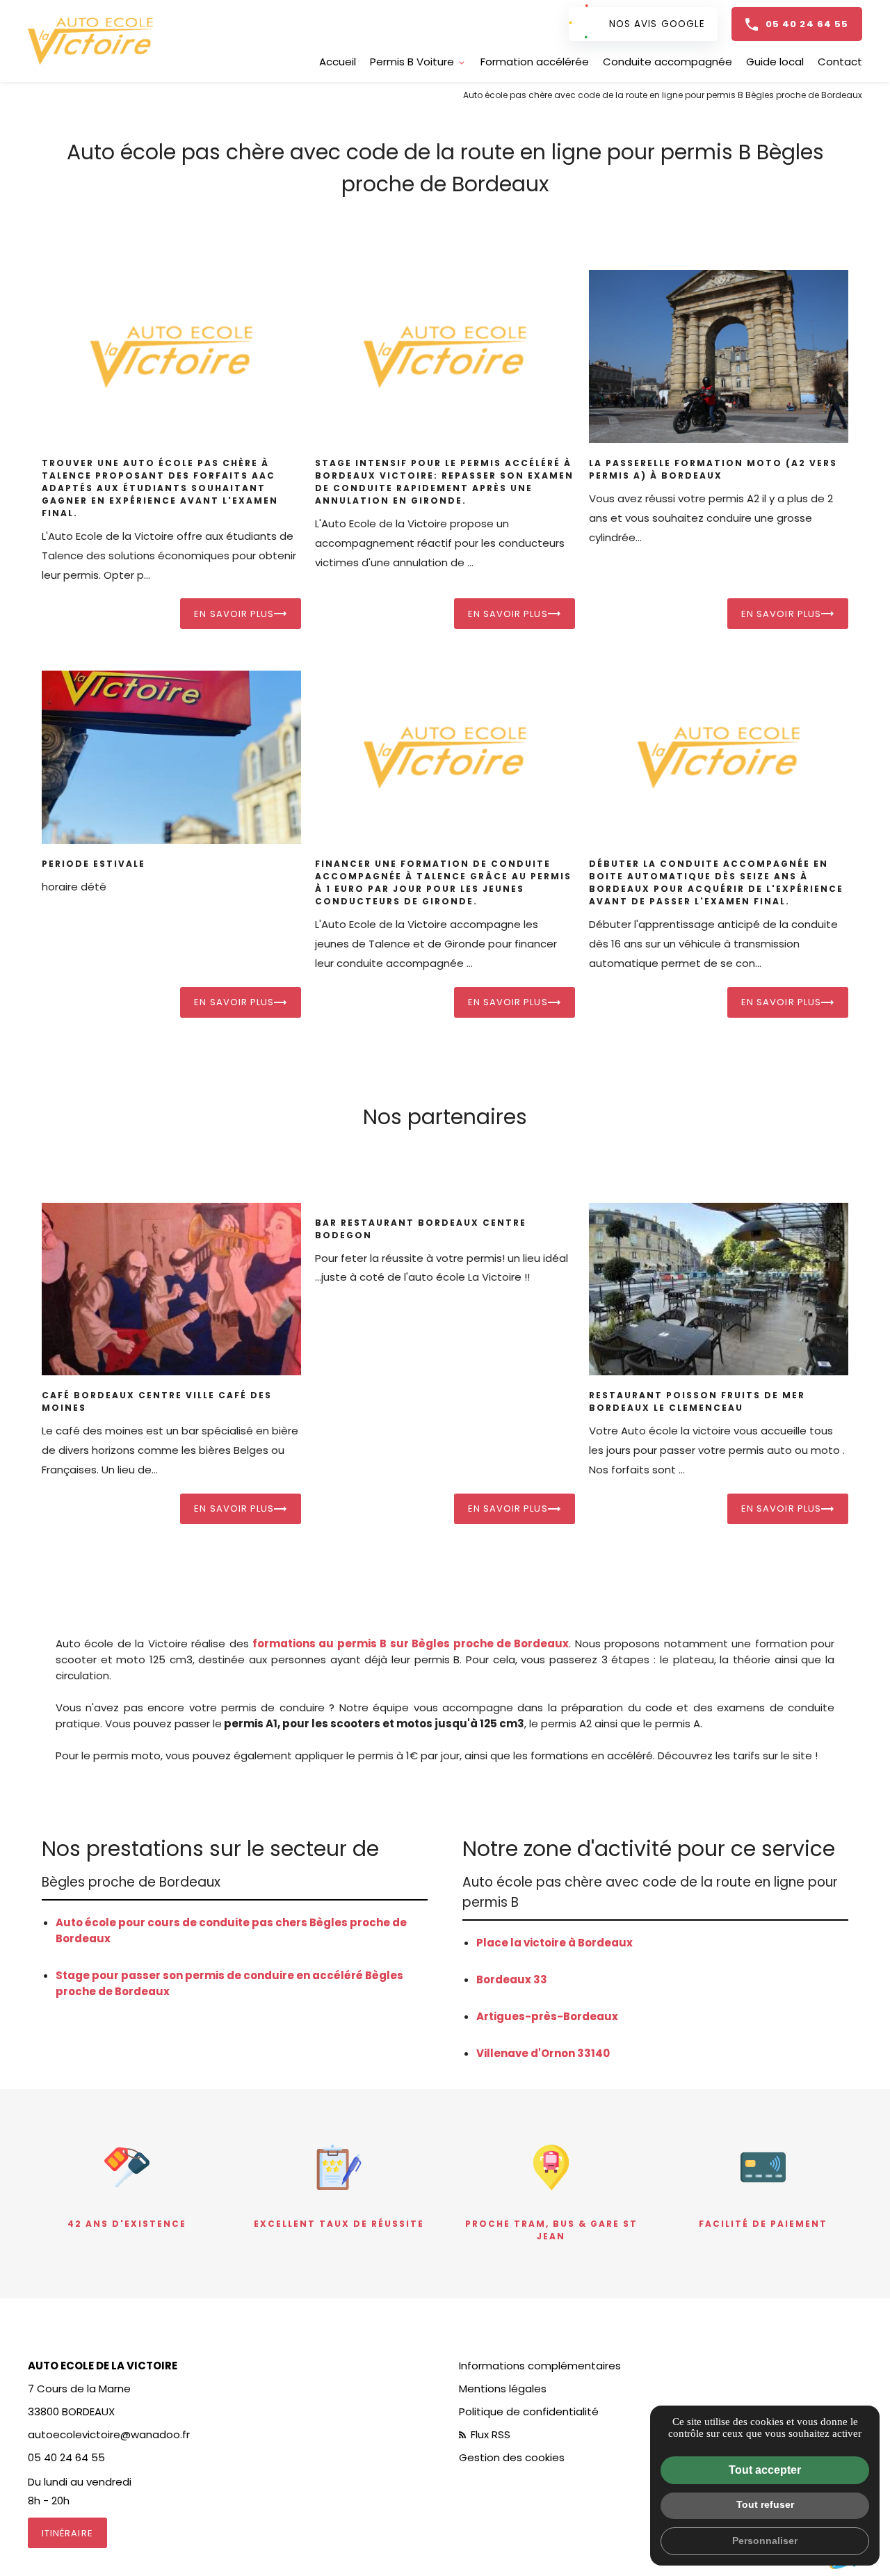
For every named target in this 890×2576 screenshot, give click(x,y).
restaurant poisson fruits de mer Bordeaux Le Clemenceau (697, 1401)
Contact (840, 62)
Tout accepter (765, 2470)
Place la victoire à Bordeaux (555, 1943)
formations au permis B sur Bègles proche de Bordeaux (411, 1643)
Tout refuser (765, 2504)
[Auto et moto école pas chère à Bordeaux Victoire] (90, 41)
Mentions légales (503, 2389)
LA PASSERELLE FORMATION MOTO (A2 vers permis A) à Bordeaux (713, 469)
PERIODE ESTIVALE (94, 864)
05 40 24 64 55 (807, 24)
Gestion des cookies (512, 2457)
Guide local (775, 62)
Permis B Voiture (412, 62)
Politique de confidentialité (529, 2411)
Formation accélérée (535, 62)
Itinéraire (67, 2533)
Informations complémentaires (540, 2366)
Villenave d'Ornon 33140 (543, 2053)
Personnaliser (765, 2541)
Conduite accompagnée (667, 62)
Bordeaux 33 (512, 1979)
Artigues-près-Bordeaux (547, 2016)
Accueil (338, 62)
